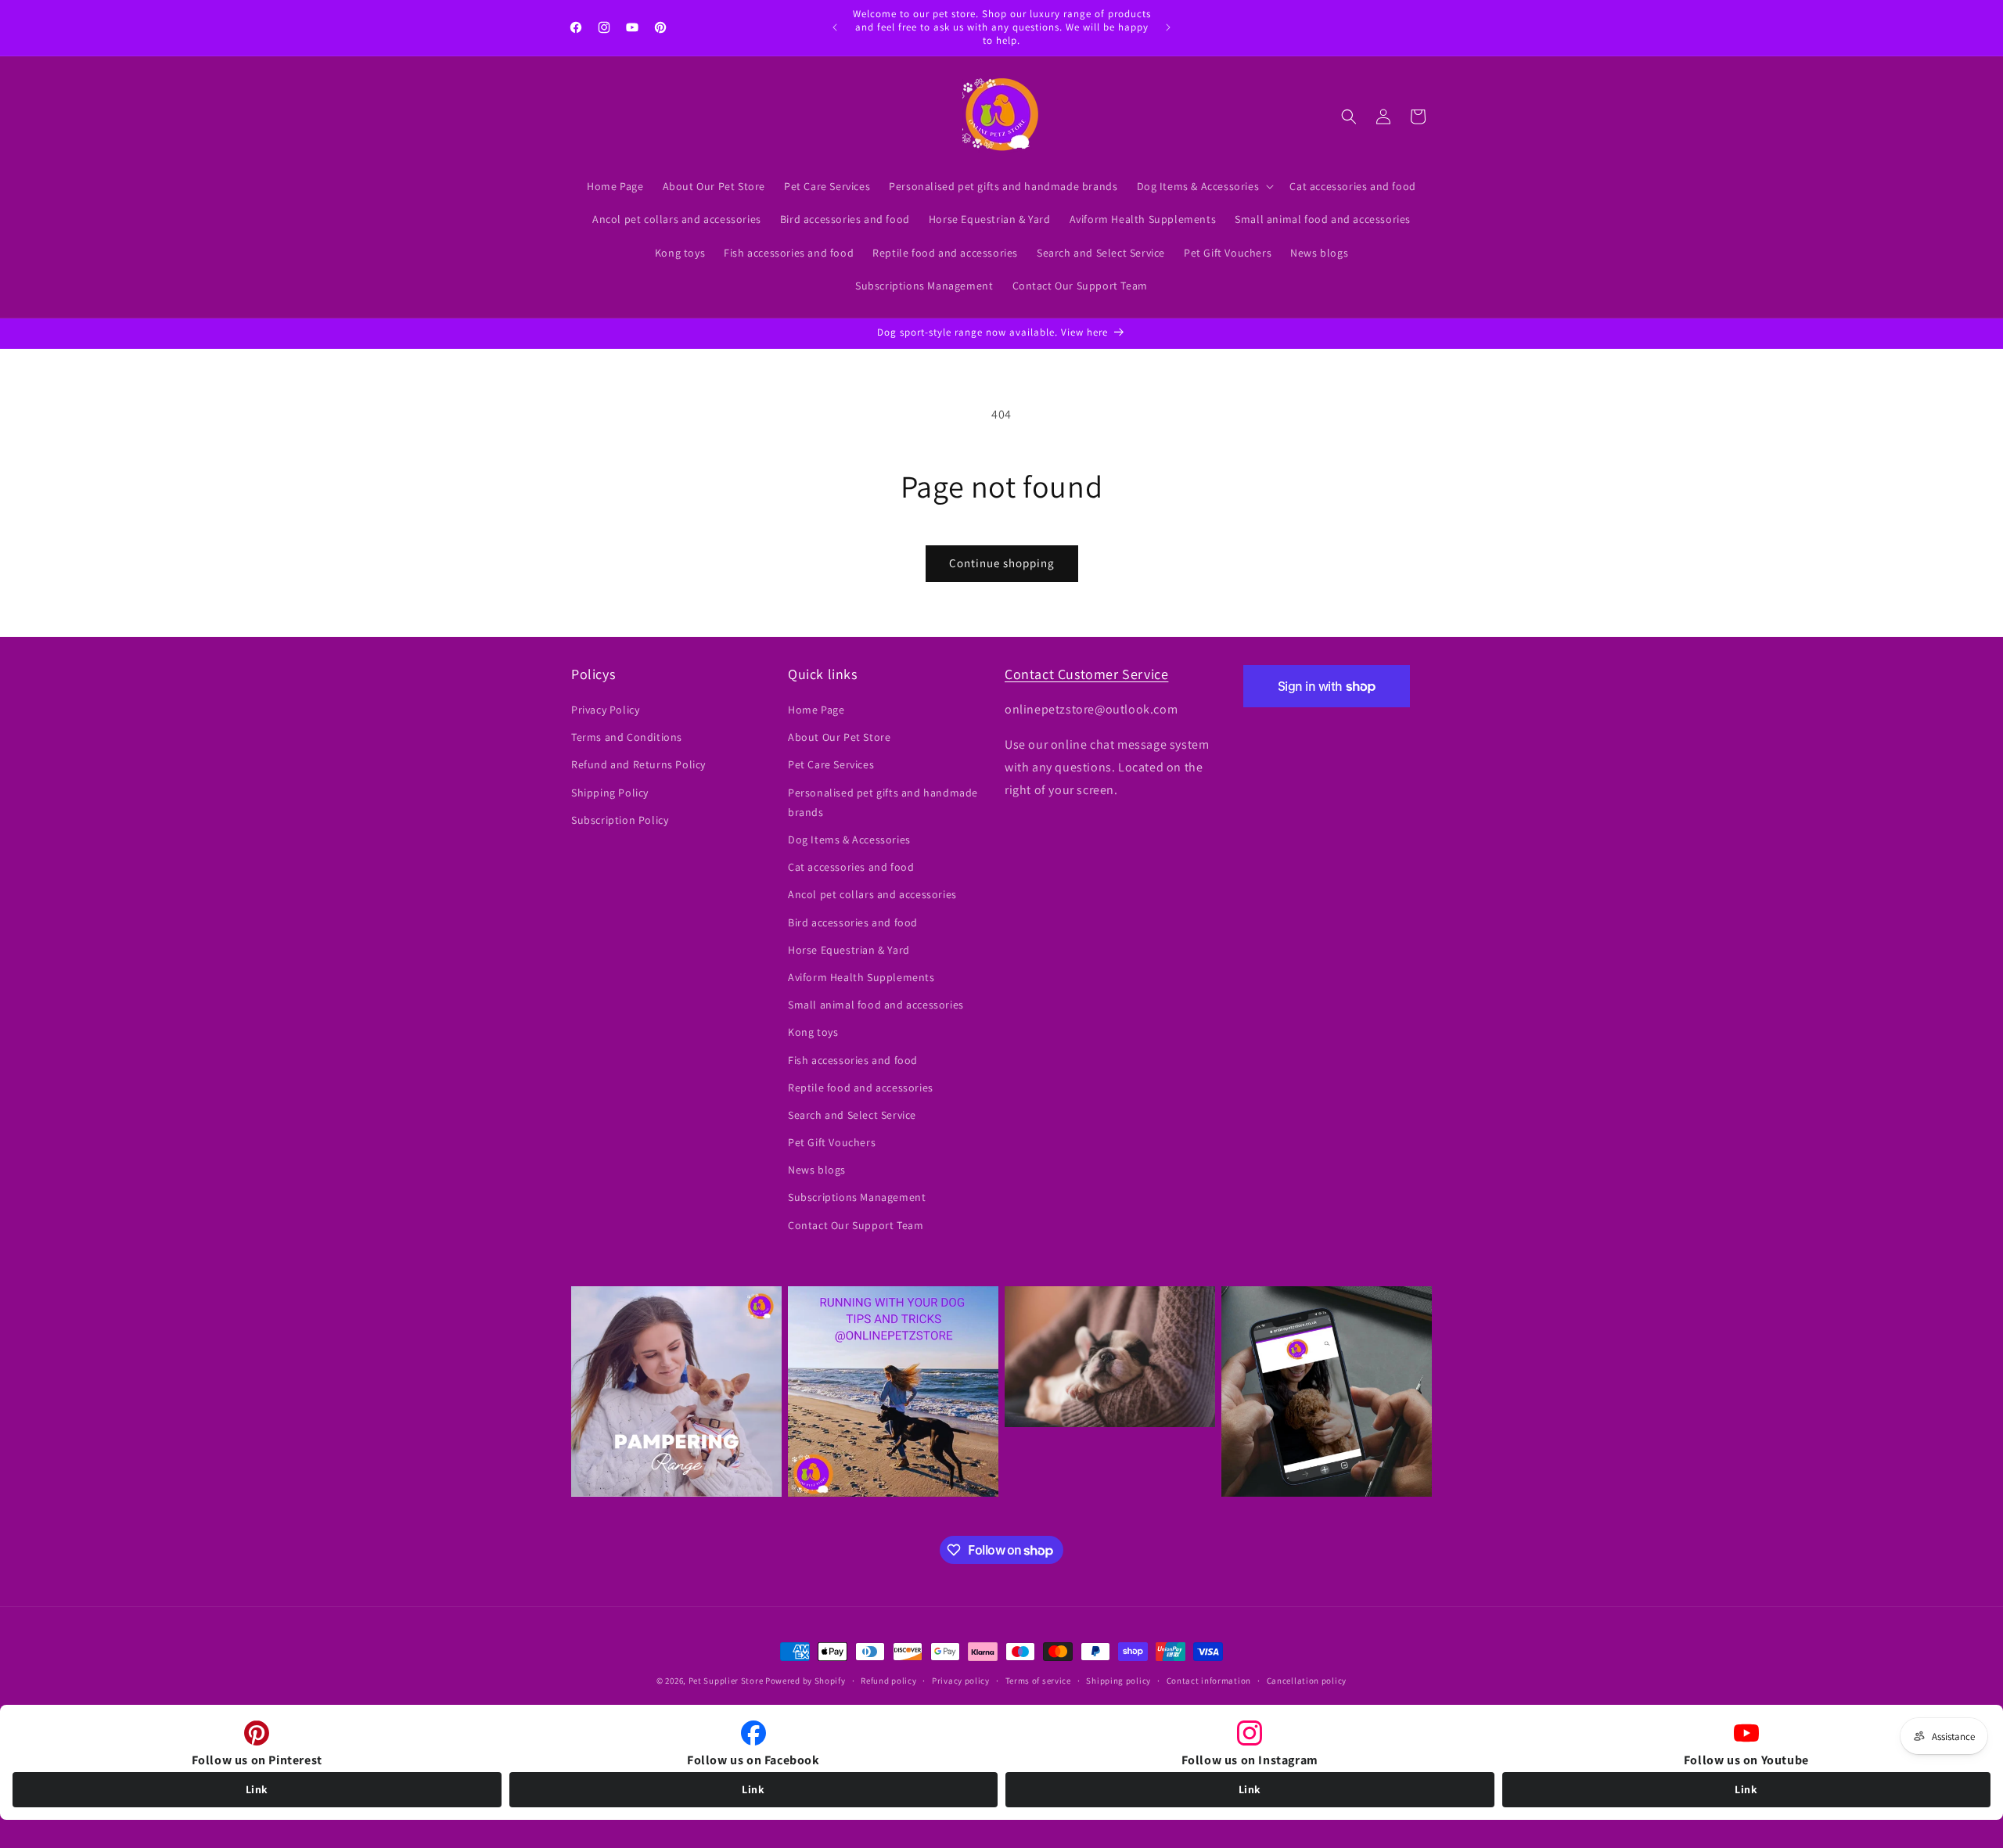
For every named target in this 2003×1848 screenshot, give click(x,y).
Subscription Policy (620, 820)
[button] (1204, 186)
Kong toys (813, 1033)
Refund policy (888, 1681)
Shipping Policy (610, 793)
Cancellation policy (1307, 1681)
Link (257, 1789)
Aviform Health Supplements (861, 977)
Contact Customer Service (1086, 674)
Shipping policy (1118, 1681)
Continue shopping (1002, 563)
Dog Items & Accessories (849, 840)
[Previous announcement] (835, 27)
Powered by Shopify (806, 1681)
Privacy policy (961, 1681)
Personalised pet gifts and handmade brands (883, 802)
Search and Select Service (852, 1115)
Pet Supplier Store (726, 1681)
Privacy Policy (605, 710)
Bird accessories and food (853, 922)
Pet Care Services (831, 765)
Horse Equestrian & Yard (849, 950)
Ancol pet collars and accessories (872, 895)
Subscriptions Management (857, 1198)
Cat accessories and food (851, 868)
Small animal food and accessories (876, 1005)
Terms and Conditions (627, 738)
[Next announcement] (1168, 27)
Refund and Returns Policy (638, 765)
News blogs (817, 1170)
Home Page (816, 710)
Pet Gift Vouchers (832, 1142)
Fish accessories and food (853, 1060)
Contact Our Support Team (856, 1225)
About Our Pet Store (839, 738)
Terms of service (1038, 1681)
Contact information (1209, 1681)
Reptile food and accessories (861, 1088)
